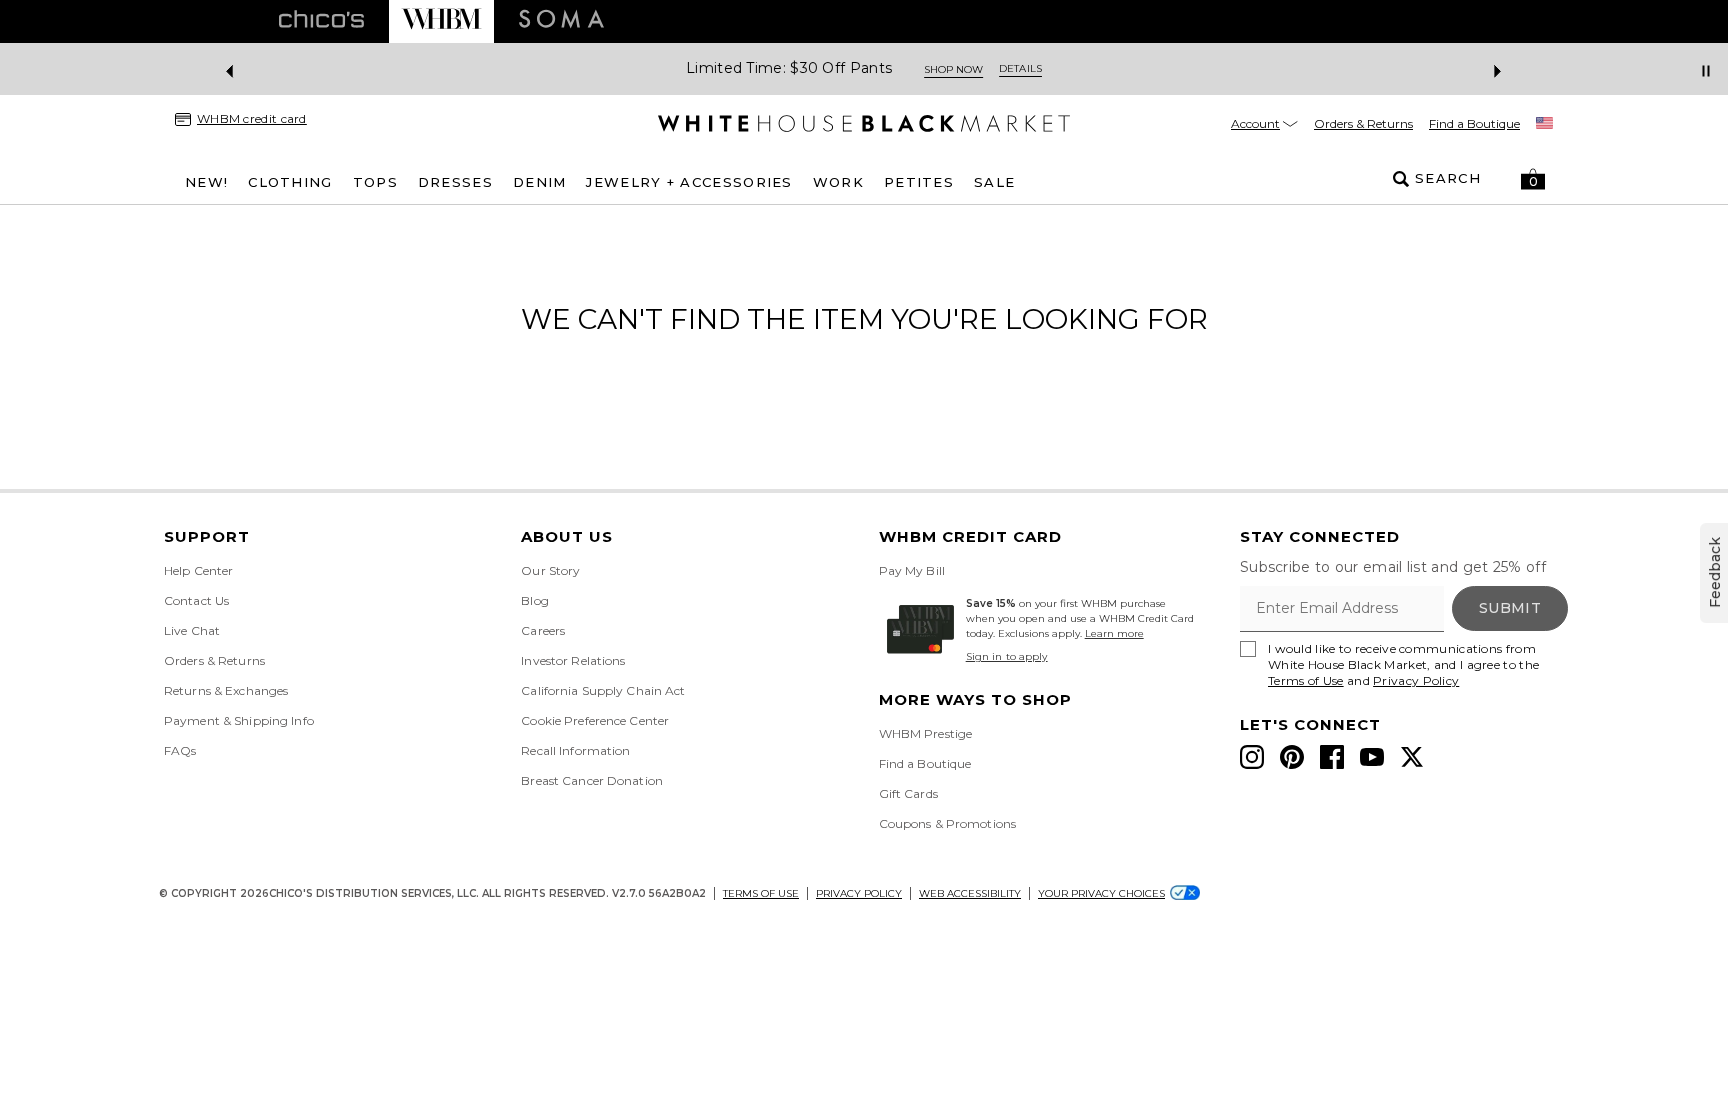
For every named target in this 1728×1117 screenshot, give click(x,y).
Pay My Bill (912, 570)
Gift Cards (908, 793)
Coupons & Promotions (947, 823)
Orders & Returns (1363, 123)
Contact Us (196, 600)
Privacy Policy (1416, 680)
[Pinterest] (1292, 757)
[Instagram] (1252, 757)
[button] (1533, 179)
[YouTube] (1372, 757)
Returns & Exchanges (226, 690)
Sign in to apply (1007, 656)
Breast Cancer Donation (592, 780)
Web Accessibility (970, 893)
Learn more (1114, 633)
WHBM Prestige (926, 733)
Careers (543, 630)
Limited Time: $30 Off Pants (789, 68)
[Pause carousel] (1706, 71)
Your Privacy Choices (1101, 893)
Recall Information (575, 750)
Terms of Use (1306, 680)
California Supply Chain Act (603, 690)
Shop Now (953, 69)
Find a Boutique (1474, 123)
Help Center (198, 570)
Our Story (550, 570)
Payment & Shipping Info (239, 720)
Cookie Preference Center (595, 720)
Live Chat (192, 630)
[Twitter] (1412, 757)
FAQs (180, 750)
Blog (534, 600)
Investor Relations (573, 660)
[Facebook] (1332, 757)
